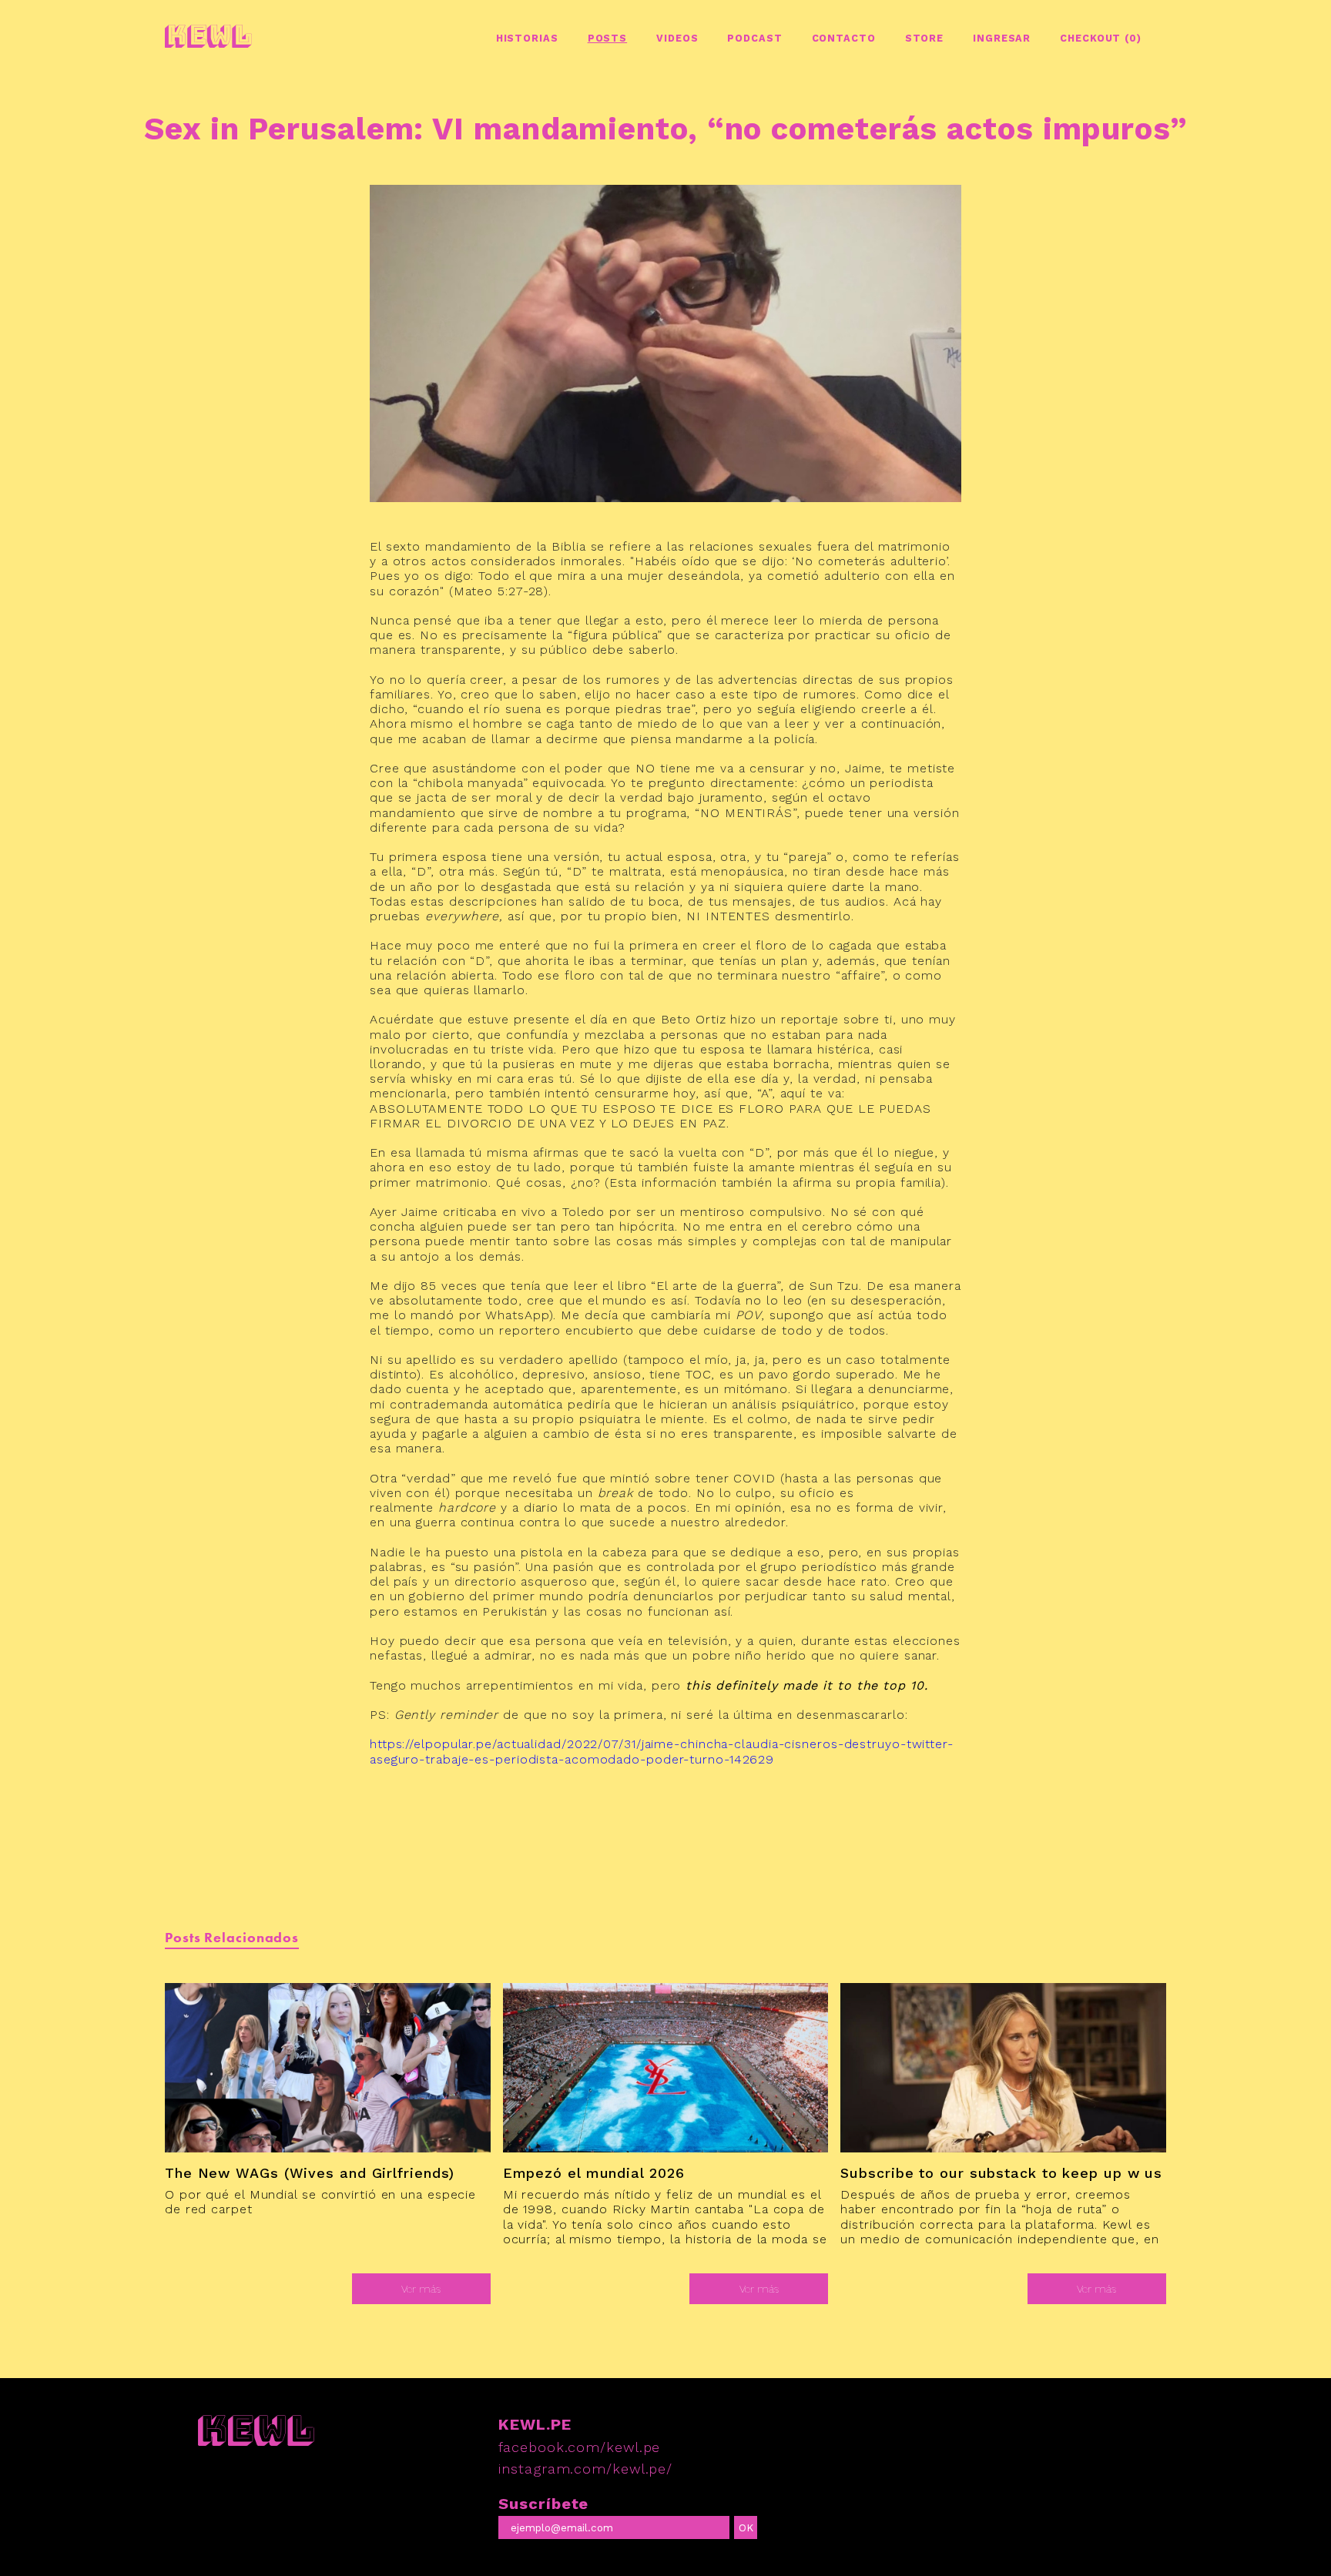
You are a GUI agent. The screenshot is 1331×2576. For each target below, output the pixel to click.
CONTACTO (844, 38)
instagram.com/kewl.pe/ (585, 2469)
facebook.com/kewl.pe (579, 2447)
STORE (925, 38)
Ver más (421, 2289)
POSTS (608, 38)
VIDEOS (677, 38)
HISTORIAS (527, 38)
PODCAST (754, 38)
